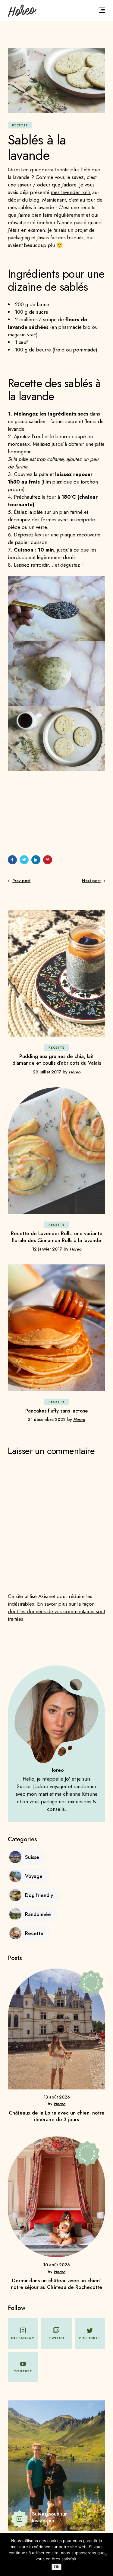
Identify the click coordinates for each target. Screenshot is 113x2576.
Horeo (75, 1072)
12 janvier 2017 (47, 1249)
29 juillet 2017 (47, 1072)
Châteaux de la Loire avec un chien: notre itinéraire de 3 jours (57, 2116)
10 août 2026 (56, 2265)
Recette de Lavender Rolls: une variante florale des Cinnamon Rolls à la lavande (57, 1237)
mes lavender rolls (71, 192)
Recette (20, 125)
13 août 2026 (57, 2097)
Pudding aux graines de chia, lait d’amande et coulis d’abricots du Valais (57, 1060)
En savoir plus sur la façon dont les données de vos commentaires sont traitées (56, 1611)
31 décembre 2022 (47, 1419)
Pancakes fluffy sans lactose (57, 1411)
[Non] (105, 2555)
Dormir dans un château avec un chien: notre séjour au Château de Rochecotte (56, 2284)
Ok (56, 2567)
